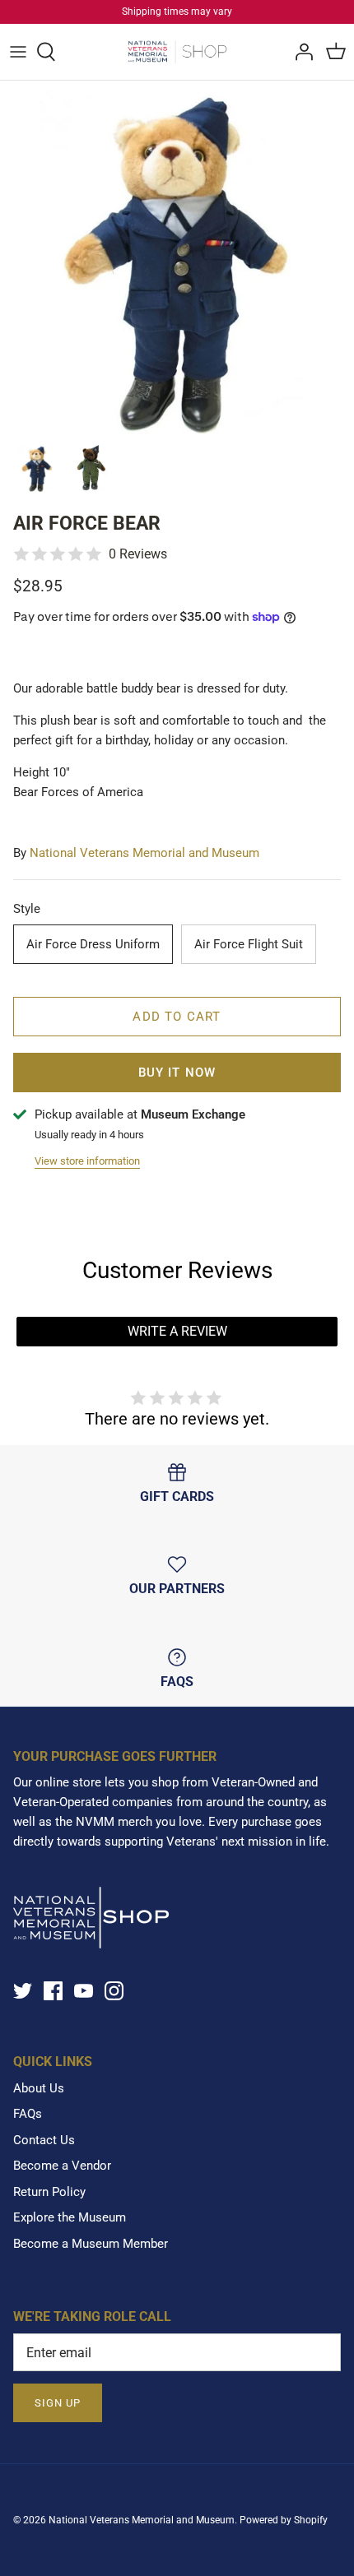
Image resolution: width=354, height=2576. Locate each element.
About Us (39, 2088)
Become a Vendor (62, 2166)
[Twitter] (23, 1991)
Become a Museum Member (91, 2244)
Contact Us (44, 2140)
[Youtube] (84, 1991)
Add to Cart (177, 1017)
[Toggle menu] (18, 52)
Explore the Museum (70, 2217)
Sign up (58, 2403)
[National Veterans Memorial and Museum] (177, 52)
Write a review (177, 1331)
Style (27, 909)
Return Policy (49, 2192)
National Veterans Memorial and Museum (144, 853)
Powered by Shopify (284, 2520)
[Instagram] (114, 1991)
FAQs (28, 2114)
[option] (177, 257)
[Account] (300, 52)
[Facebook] (53, 1991)
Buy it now (177, 1073)
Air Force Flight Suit (249, 944)
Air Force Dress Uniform (93, 944)
